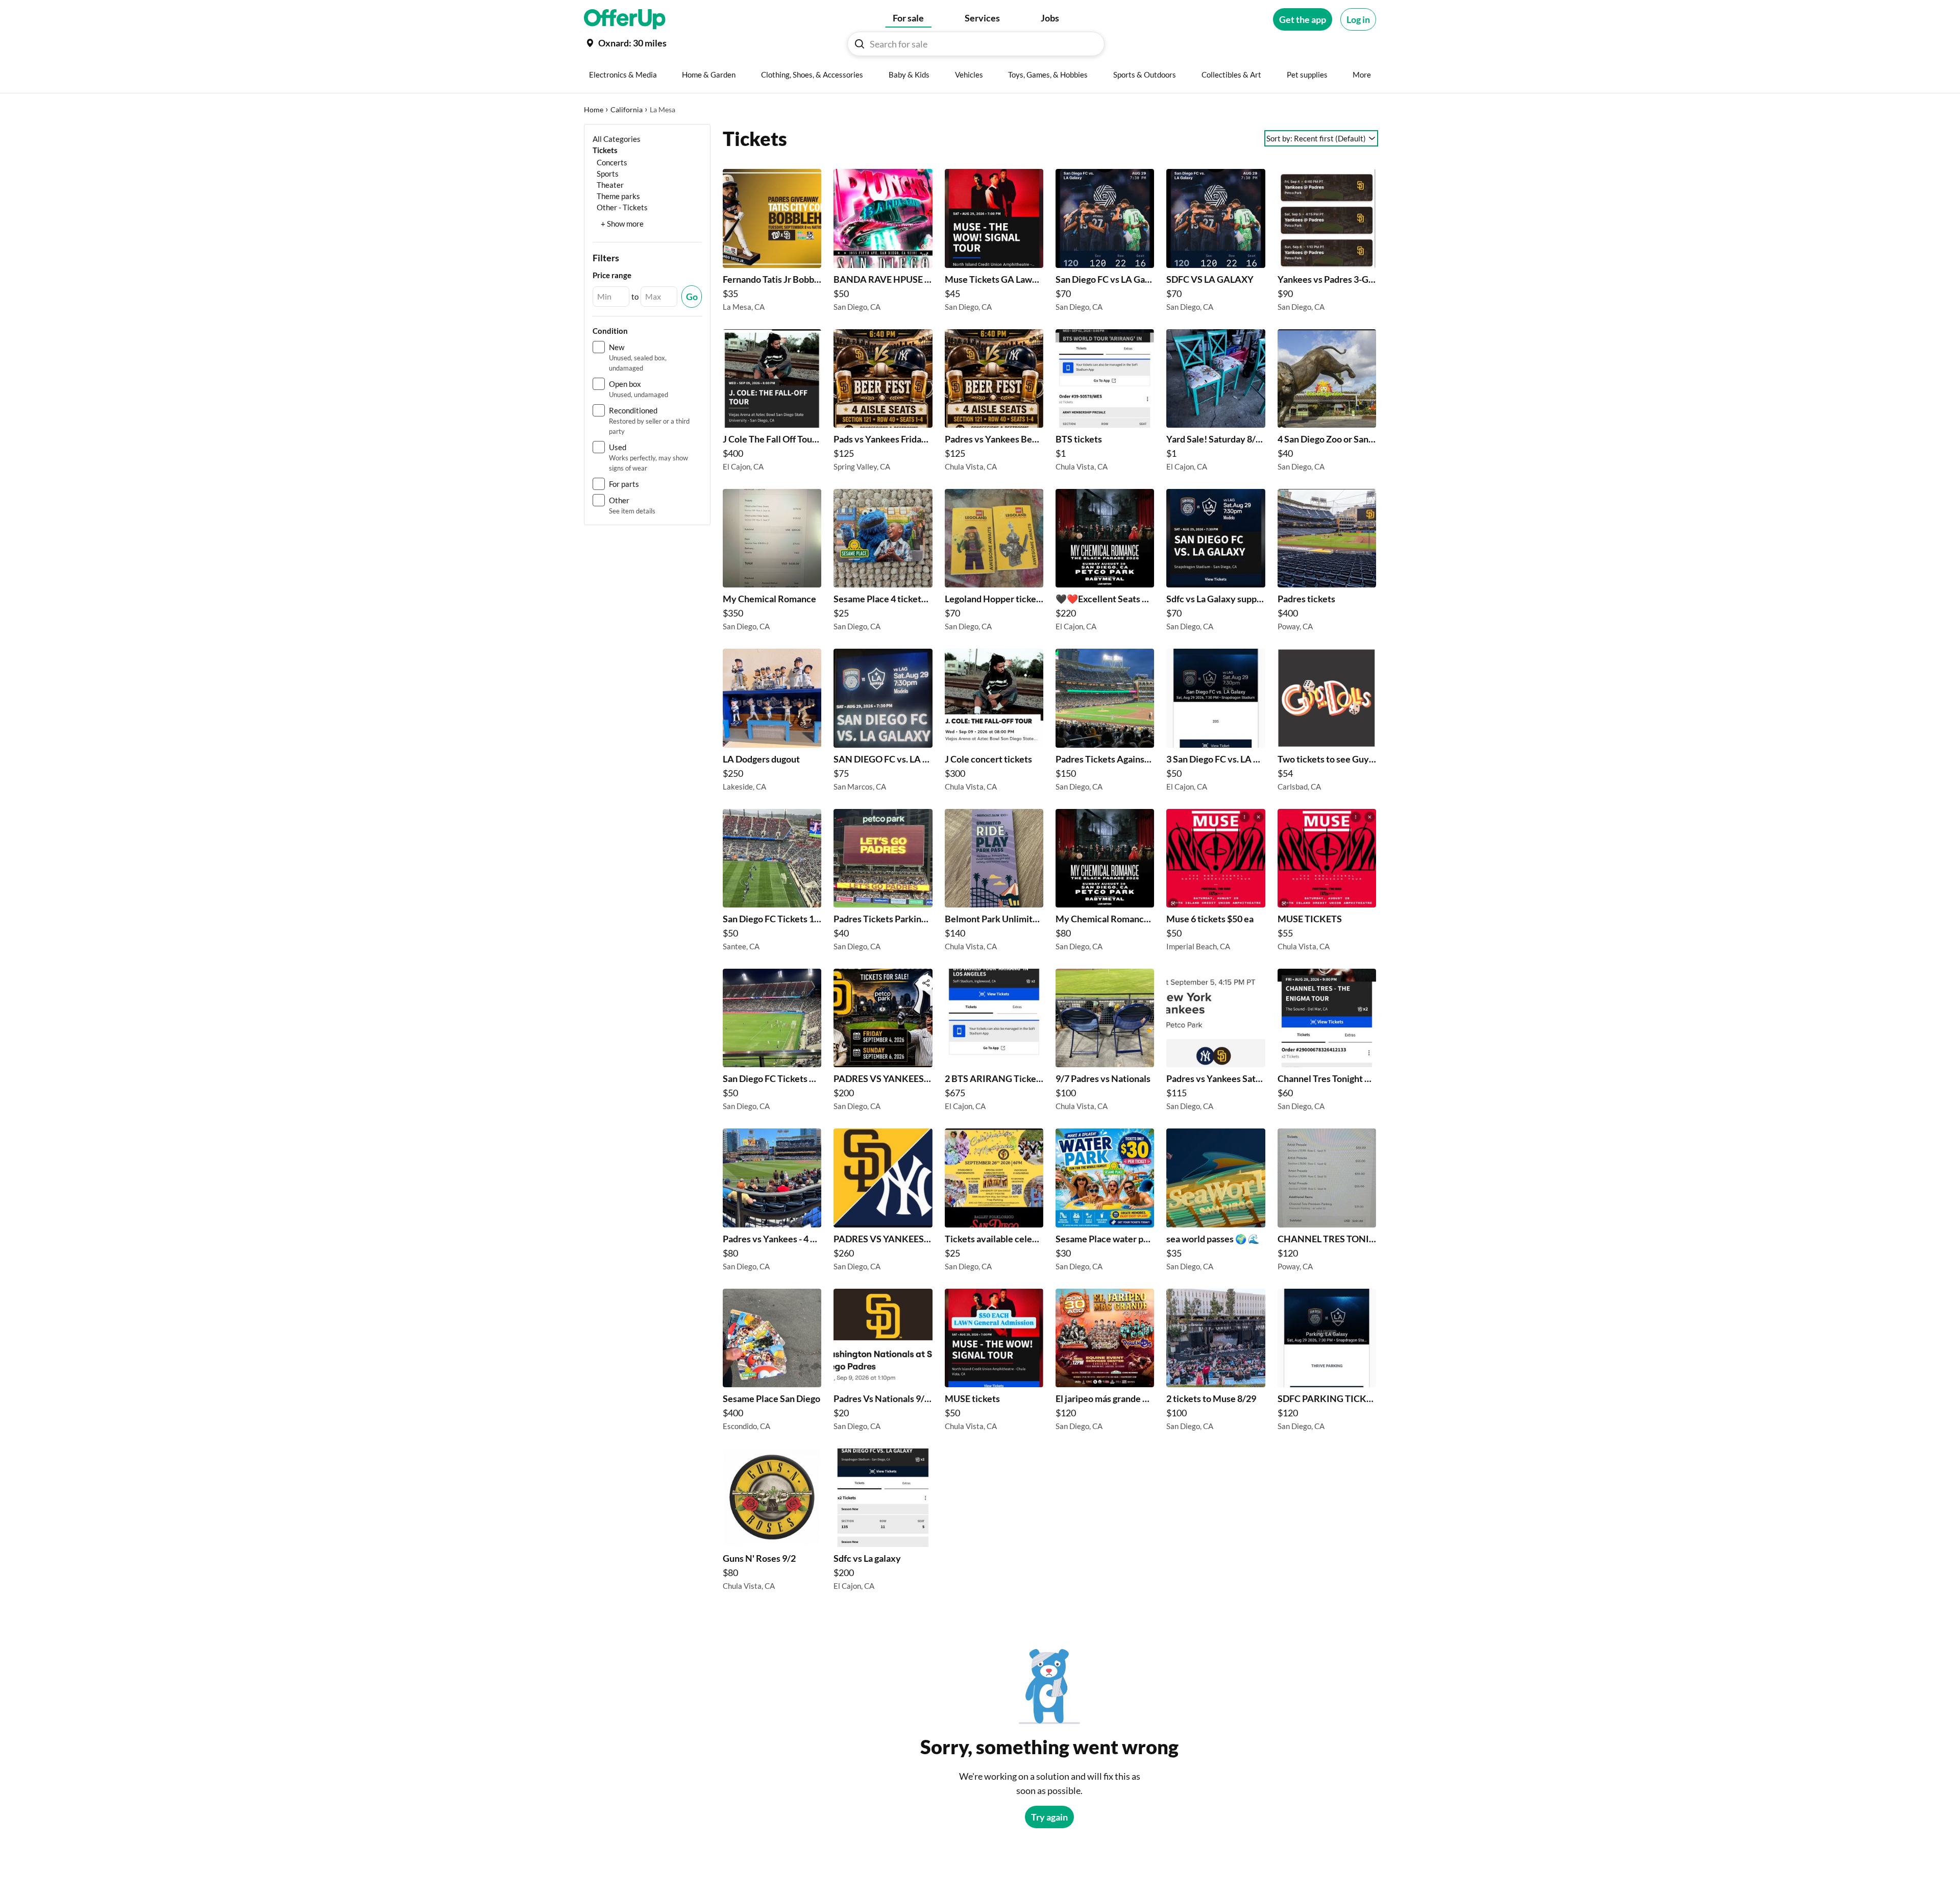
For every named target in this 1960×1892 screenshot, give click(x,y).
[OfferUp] (625, 19)
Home (594, 109)
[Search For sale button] (860, 44)
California (627, 109)
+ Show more (622, 224)
